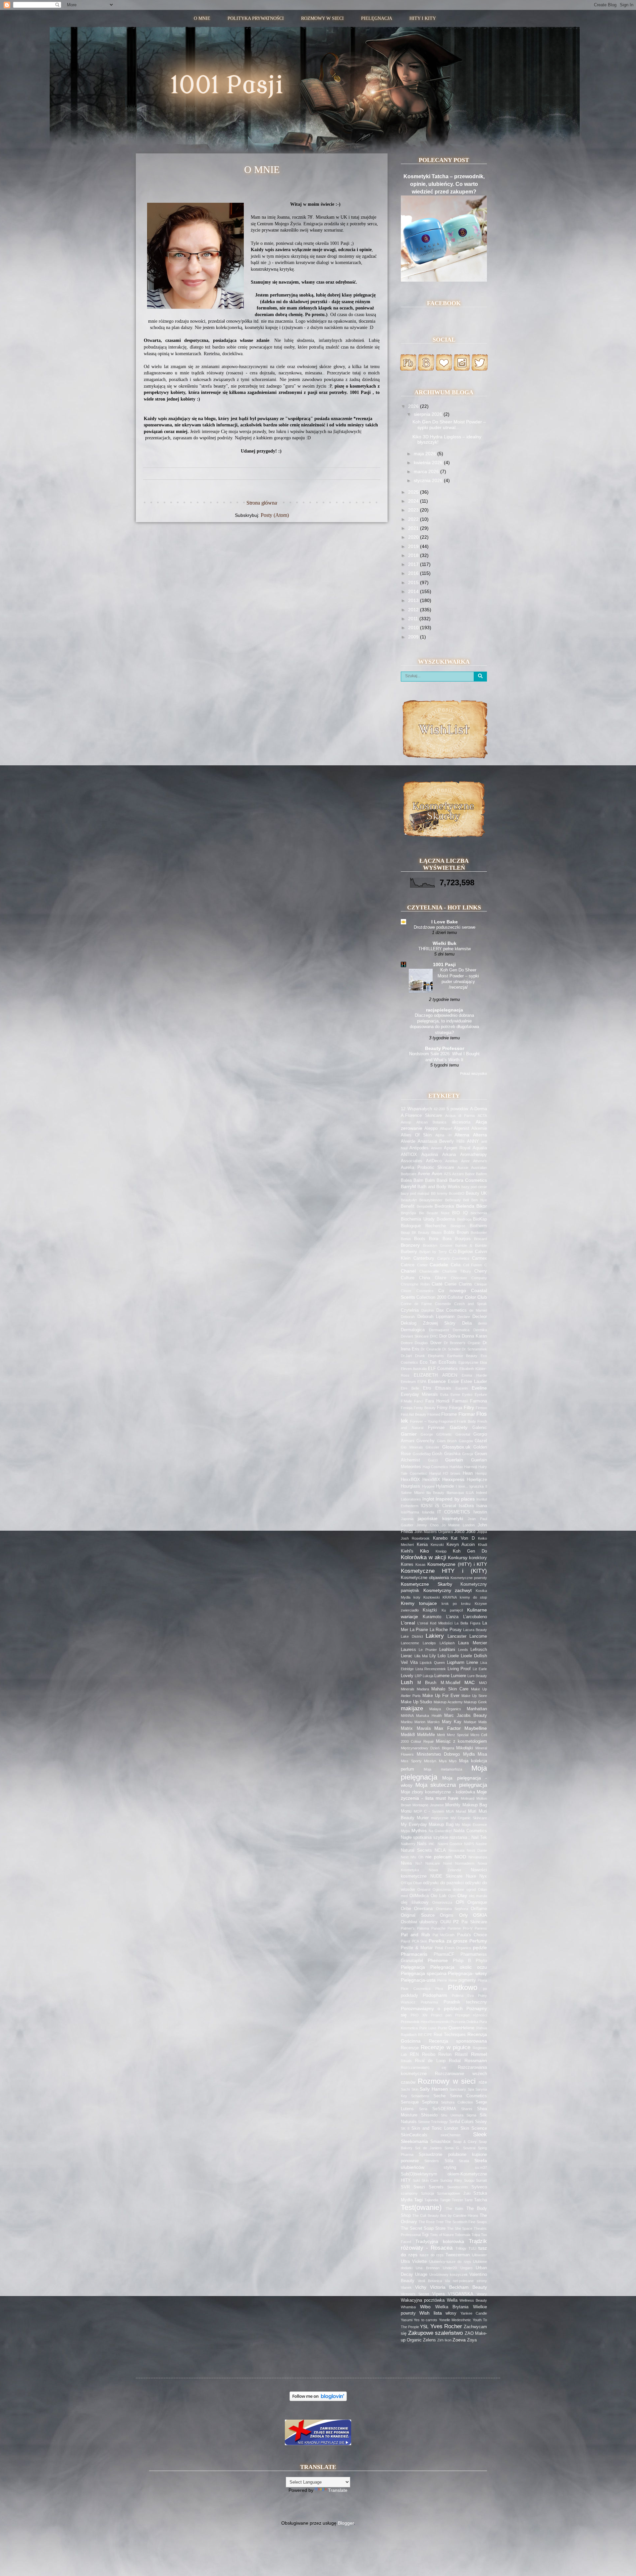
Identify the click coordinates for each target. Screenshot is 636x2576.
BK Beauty (421, 1233)
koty (417, 1597)
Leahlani (447, 1650)
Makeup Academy (448, 1702)
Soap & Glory (465, 2142)
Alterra (480, 1135)
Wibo (425, 2307)
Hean (468, 1473)
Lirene (472, 1663)
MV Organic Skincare (469, 1818)
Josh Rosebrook (415, 1538)
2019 (414, 546)
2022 (414, 519)
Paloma (423, 1928)
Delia (467, 1323)
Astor (465, 1161)
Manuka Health (429, 1716)
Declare (464, 1317)
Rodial (455, 2061)
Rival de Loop (430, 2061)
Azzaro (458, 1174)
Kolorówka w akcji (424, 1557)
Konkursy (458, 1558)
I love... (462, 1486)
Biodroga (464, 1219)
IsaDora (466, 1506)
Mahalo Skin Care (450, 1689)
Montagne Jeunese (428, 1805)
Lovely (407, 1676)
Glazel (481, 1441)
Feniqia (407, 1408)
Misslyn (430, 1761)
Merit (441, 1735)
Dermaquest (439, 1330)
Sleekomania (414, 2141)
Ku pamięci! (452, 1610)
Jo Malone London (458, 1525)
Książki (430, 1610)
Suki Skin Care (425, 2180)
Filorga (456, 1408)
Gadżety (459, 1427)
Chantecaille (429, 1271)
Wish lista (430, 2313)
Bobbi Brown (456, 1233)
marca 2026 (427, 471)
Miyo (453, 1761)
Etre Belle (410, 1388)
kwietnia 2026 (429, 463)
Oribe (406, 1909)
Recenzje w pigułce (446, 2047)
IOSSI (427, 1506)
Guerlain (454, 1460)
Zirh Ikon (444, 2340)
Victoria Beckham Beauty (458, 2287)
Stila (449, 2161)
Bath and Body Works (439, 1187)
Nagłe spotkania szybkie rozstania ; (435, 1837)
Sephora (430, 2102)
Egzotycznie (468, 1362)
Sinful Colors (461, 2122)
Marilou (407, 1722)
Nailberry (408, 1844)
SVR (405, 2187)
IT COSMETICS (454, 1512)
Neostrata (456, 1850)
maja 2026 (425, 454)
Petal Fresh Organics (453, 1948)
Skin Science (474, 2128)
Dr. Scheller (451, 1349)
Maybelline (476, 1728)
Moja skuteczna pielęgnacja (451, 1785)
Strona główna (262, 503)
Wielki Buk (445, 943)
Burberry (409, 1252)
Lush (407, 1682)
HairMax (456, 1467)
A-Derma (478, 1109)
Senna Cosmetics (468, 2096)
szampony (409, 2193)
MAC (470, 1682)
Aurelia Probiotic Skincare (427, 1168)
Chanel (408, 1271)
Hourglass (410, 1486)
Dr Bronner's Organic (462, 1343)
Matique (470, 1722)
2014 (414, 591)
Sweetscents (458, 2187)
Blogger (346, 2523)
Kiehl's (407, 1551)
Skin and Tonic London (435, 2128)
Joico (459, 1532)
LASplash (447, 1643)
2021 (414, 528)
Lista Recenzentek (431, 1669)
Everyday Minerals (419, 1395)
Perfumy (478, 1941)
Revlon (445, 2055)
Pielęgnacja (413, 1967)
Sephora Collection (457, 2102)
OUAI (446, 1922)
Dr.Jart (406, 1356)
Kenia (422, 1545)
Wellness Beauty (473, 2300)
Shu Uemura (452, 2115)
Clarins (465, 1284)
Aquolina (430, 1155)
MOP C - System (429, 1811)
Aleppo (431, 1128)
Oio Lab (438, 1896)
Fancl (419, 1401)
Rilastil (461, 2055)
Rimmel (479, 2054)
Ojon (452, 1896)
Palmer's (408, 1928)
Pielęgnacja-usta (418, 1980)
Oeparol (424, 1890)
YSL (424, 2327)
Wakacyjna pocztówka (423, 2300)
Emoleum (408, 1382)
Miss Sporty (411, 1761)
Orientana (423, 1909)
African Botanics (432, 1122)
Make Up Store (474, 1696)
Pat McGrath (444, 1935)
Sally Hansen (434, 2089)
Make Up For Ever (441, 1696)
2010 (414, 628)
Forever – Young (424, 1421)
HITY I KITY (423, 18)
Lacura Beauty (475, 1630)
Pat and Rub (415, 1935)
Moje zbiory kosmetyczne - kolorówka (438, 1792)
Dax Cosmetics (452, 1310)
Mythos (419, 1831)
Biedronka (444, 1206)
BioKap (480, 1219)
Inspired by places (455, 1499)
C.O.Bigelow (461, 1252)
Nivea (406, 1863)
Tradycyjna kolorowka (440, 2241)
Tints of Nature (442, 2235)
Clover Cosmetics (417, 1291)
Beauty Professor (445, 1048)
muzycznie (440, 1818)
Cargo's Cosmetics (453, 1258)
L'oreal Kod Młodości (435, 1623)
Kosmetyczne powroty (469, 1578)
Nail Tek (479, 1837)
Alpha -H (443, 1135)
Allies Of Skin (416, 1135)
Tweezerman (458, 2255)
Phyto (481, 1961)
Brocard (480, 1239)
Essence (437, 1381)
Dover (436, 1343)
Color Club (476, 1297)
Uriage (421, 2275)
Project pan (441, 2015)
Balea (406, 1180)
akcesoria (461, 1122)
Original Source (418, 1915)
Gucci (433, 1460)
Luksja (428, 1676)
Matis (483, 1722)
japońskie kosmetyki (440, 1518)
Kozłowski (431, 1597)
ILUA (470, 1493)
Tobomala (463, 2235)
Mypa (405, 1831)
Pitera (482, 1980)
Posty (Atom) (275, 515)
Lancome (478, 1636)
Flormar (467, 1414)
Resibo (429, 2055)
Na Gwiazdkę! (440, 1831)
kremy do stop (473, 1597)
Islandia (428, 1512)
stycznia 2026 (429, 480)
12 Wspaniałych (416, 1109)
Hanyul (435, 1473)
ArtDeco (434, 1161)
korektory (478, 1558)
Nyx (483, 1876)
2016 (414, 573)
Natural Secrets (416, 1850)
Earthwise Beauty (462, 1356)
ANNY (473, 1141)
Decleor (480, 1317)
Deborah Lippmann (436, 1317)
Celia (456, 1265)
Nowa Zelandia (445, 1870)
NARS (469, 1844)
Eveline (479, 1388)
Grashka (452, 1454)
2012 (414, 610)
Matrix (407, 1728)
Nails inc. (426, 1844)
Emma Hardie (474, 1375)
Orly (463, 1915)
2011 (414, 619)
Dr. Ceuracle (431, 1349)
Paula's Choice (472, 1935)
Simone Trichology (433, 2122)
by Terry (440, 1252)
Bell (466, 1200)
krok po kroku (456, 1604)
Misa (482, 1754)
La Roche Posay (446, 1630)
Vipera (438, 2294)
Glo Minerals (412, 1447)
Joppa (482, 1532)
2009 (414, 637)
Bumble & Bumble (471, 1245)
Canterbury (424, 1258)
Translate (338, 2490)
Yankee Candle (474, 2313)
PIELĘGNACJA (377, 18)
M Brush (427, 1683)
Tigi (425, 2235)
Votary (482, 2294)
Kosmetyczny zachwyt (448, 1590)
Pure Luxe (428, 2028)
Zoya (472, 2340)
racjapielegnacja (445, 1010)
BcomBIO (457, 1193)
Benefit (408, 1206)
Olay (462, 1895)
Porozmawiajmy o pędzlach (432, 2008)
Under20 (450, 2268)
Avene (424, 1174)
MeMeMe (426, 1735)
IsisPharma (410, 1512)
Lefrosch (479, 1650)
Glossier (432, 1447)
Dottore (407, 1343)
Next (405, 1857)
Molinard (468, 1798)
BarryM (408, 1186)
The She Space (460, 2228)
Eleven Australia (414, 1369)
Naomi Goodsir (450, 1844)
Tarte (469, 2200)
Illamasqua (455, 1493)
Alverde (408, 1141)
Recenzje (410, 2048)
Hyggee (428, 1486)
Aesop (406, 1122)
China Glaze (432, 1278)
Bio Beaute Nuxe (434, 1213)
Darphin (428, 1310)
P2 (456, 1922)
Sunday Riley (451, 2180)
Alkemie (479, 1128)
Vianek (406, 2287)
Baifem (481, 1174)
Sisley (481, 2122)
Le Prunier (428, 1650)
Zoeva (459, 2340)
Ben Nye (479, 1200)
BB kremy (439, 1193)
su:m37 (481, 2167)
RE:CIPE (425, 2035)
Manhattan (477, 1709)
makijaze (412, 1708)
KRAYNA (450, 1597)
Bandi (442, 1180)
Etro (427, 1388)
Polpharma (429, 2002)
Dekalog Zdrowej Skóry (428, 1323)
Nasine (481, 1844)
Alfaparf (446, 1128)
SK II (405, 2128)
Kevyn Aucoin (461, 1545)
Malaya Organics (445, 1709)
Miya (443, 1761)
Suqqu (469, 2180)
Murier (423, 1818)
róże (483, 2082)
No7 (419, 1863)
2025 (414, 492)
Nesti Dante (477, 1850)
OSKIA (480, 1915)
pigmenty (467, 1980)
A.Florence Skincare (421, 1116)
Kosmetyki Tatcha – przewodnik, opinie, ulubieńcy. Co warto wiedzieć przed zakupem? (444, 184)
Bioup (405, 1233)
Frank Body (466, 1421)
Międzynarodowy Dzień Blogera (427, 1748)
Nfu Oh (417, 1857)
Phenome (438, 1960)
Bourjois (463, 1239)
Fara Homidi (437, 1401)
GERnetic (444, 1434)
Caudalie (439, 1265)
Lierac (407, 1656)
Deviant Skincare (415, 1336)
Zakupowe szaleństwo (436, 2333)
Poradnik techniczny (465, 2002)
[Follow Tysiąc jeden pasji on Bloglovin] (318, 2399)
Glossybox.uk (456, 1447)
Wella (452, 2300)
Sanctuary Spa (462, 2089)
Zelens (429, 2340)
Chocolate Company (469, 1278)
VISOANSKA (461, 2294)
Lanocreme (410, 1643)
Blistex (437, 1233)
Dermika (480, 1330)
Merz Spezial (458, 1735)
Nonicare (433, 1863)
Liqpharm (456, 1663)
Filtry (469, 1407)
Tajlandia (431, 2200)
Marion (420, 1722)
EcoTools (448, 1362)
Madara (423, 1689)
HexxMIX (431, 1480)
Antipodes (419, 1148)
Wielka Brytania (452, 2307)
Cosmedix (443, 1304)
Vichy (421, 2287)
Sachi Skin (410, 2089)
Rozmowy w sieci (447, 2081)
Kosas (421, 1564)
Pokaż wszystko (474, 1073)
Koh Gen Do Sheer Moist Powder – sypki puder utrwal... (449, 425)
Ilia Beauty (435, 1493)
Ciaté (437, 1284)
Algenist (462, 1128)
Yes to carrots (425, 2320)
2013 (414, 600)
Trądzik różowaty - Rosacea (444, 2245)
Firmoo (481, 1408)
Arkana (449, 1155)
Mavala (424, 1728)
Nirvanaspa (478, 1857)
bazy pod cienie (474, 1187)
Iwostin (480, 1512)
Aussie (463, 1168)
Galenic (480, 1428)
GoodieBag (422, 1454)
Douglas (421, 1343)
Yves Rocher (446, 2326)
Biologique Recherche (423, 1226)
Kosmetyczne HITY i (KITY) (444, 1571)
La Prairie (419, 1630)
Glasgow (466, 1441)
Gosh (437, 1454)
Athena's (480, 1161)
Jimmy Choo (427, 1525)
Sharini (467, 2109)
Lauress (408, 1650)
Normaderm (465, 1863)
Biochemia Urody (418, 1219)
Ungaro (466, 2268)
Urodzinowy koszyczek (449, 2275)
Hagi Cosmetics (436, 1467)
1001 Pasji (444, 964)
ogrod (471, 1890)
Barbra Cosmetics (468, 1180)
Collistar (455, 1297)
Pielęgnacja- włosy (467, 1973)
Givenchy (425, 1441)
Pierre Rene (447, 1980)
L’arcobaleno (475, 1617)
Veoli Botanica (430, 2281)
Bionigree (458, 1226)
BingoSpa (408, 1213)
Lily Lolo (438, 1656)
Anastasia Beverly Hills (441, 1141)
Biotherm (478, 1226)
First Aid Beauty (414, 1414)
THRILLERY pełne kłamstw (445, 949)
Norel (448, 1863)
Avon (437, 1174)
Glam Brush (447, 1441)
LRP (418, 1676)
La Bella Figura (467, 1623)
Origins (447, 1915)
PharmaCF (444, 1954)
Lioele (453, 1656)
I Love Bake (445, 922)
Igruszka (477, 1486)
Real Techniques (450, 2035)
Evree (455, 1395)
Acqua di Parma (460, 1116)
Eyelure (481, 1395)
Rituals (406, 2061)
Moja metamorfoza (443, 1769)
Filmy (442, 1408)
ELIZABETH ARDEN (435, 1375)
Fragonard (447, 1421)
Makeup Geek (475, 1702)
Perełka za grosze (448, 1941)
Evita (444, 1395)
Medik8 (408, 1735)
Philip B (462, 1961)
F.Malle (406, 1401)
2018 (414, 555)
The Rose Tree (431, 2222)
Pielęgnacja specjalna (424, 1973)
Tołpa (476, 2235)
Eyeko (467, 1395)
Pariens (481, 1928)
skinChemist (450, 2135)
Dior (443, 1336)
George (427, 1434)
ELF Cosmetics (443, 1369)
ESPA (422, 1382)
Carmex (479, 1258)
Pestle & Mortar (417, 1948)
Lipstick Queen (432, 1663)
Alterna (462, 1135)
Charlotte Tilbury (457, 1271)
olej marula (478, 1896)
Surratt (481, 2180)
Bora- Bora (440, 1239)
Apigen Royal (457, 1148)
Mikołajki (465, 1748)
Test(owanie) (421, 2207)
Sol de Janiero (428, 2148)
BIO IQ (460, 1213)
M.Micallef (450, 1683)
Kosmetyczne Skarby (426, 1584)
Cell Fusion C (475, 1265)
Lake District (412, 1636)
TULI (472, 2248)
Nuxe (471, 1876)
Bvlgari (425, 1252)
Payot (405, 1941)
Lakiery (435, 1636)
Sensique (410, 2102)
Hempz (481, 1473)
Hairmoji (471, 1467)
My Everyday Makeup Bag (427, 1825)
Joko (471, 1532)
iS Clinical (446, 1506)
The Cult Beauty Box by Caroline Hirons (445, 2216)
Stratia (464, 2161)
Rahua (482, 2028)
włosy (451, 2313)
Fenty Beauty (425, 1408)
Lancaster (457, 1636)
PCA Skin (420, 1941)
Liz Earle (480, 1669)
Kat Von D (463, 1538)
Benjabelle (425, 1206)
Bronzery (410, 1245)
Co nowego (452, 1290)
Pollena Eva (463, 1996)
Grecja (468, 1454)
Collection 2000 (431, 1297)
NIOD (460, 1857)
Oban (418, 1883)
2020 (414, 537)
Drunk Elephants (430, 1356)
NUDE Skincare (447, 1876)
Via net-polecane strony (466, 2281)
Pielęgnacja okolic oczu (459, 1967)
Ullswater (479, 2255)
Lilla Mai (421, 1656)
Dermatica (461, 1330)
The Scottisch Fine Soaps (466, 2222)
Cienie (450, 1284)
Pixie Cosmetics (416, 1989)
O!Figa (406, 1883)
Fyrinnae (436, 1428)
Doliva (454, 1336)
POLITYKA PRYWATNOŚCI (256, 18)
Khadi (482, 1545)
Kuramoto (432, 1617)
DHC (434, 1336)
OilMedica (419, 1896)
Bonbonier (479, 1233)
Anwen (436, 1148)
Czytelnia (410, 1310)
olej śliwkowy (415, 1902)
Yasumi (407, 2320)
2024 (414, 501)
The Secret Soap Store (423, 2228)
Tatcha (480, 2200)
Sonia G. (452, 2148)
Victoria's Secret (415, 2294)
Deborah (408, 1317)
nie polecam (439, 1857)
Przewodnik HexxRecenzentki (425, 2022)
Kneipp (441, 1551)
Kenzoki (437, 1545)
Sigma (471, 2115)
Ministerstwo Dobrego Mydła (446, 1754)
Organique (477, 1902)
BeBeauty (453, 1200)
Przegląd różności (471, 2015)
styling (450, 2167)
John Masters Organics (434, 1532)
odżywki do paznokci (443, 1883)
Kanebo (440, 1538)
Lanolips (429, 1643)
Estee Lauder (474, 1382)
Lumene (442, 1676)
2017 (414, 564)
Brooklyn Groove (438, 1245)
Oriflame (479, 1909)
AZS (447, 1174)
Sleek (480, 2135)
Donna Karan (474, 1336)
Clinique (481, 1284)
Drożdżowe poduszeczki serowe (445, 927)
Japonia (407, 1519)
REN (414, 2055)
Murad (461, 1811)
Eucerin (462, 1388)
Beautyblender (431, 1200)
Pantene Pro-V (460, 1928)
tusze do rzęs (432, 2255)
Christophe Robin (415, 1284)
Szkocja (427, 2193)
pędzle (480, 1947)
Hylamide (445, 1486)
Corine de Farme (416, 1304)
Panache (438, 1928)
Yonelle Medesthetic (455, 2320)
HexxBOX (410, 1480)
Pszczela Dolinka (464, 2022)
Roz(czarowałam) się (424, 2067)
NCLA (440, 1850)
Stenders (432, 2161)
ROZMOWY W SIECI (322, 18)
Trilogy (461, 2248)
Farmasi (460, 1401)
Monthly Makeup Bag (466, 1805)
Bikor (482, 1206)
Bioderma (446, 1219)
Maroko (433, 1722)
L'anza (452, 1617)
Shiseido (429, 2115)
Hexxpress (453, 1479)
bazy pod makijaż (415, 1193)
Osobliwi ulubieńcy (419, 1922)
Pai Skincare (474, 1922)
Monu (406, 1811)
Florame (449, 1414)
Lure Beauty (477, 1676)
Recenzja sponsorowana (458, 2041)
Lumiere (458, 1676)
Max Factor (448, 1728)
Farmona (478, 1401)
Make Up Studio (416, 1702)
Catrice (408, 1265)
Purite (443, 2028)
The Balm (455, 2209)
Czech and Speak (471, 1304)
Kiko (424, 1551)
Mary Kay (452, 1722)
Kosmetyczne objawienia (425, 1578)
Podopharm (435, 1995)
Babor (470, 1174)
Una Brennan (427, 2268)
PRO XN (419, 2015)
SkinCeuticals (414, 2135)
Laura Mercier (473, 1643)
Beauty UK (476, 1193)
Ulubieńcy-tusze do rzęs (450, 2262)
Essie (453, 1382)
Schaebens (420, 2096)
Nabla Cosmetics (470, 1831)
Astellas (451, 1161)
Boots (420, 1239)
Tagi (418, 2200)
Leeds (463, 1650)
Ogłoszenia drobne (449, 1890)
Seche (439, 2096)
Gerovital (463, 1434)
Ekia (483, 1362)
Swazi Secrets (428, 2187)
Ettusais (443, 1388)
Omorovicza (442, 1902)
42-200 (439, 1109)
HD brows (452, 1473)
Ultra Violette (414, 2262)
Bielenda (465, 1206)
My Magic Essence (471, 1825)
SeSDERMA (444, 2109)
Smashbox (441, 2142)
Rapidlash (409, 2035)
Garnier (409, 1434)
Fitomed (434, 1414)
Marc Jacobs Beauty (466, 1716)
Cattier (422, 1265)
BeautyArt (409, 1200)
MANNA (407, 1716)
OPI (460, 1902)
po (485, 1989)
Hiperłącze (477, 1480)
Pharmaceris (414, 1954)
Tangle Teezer (451, 2200)
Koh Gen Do (470, 1551)
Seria (423, 2109)
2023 (414, 510)
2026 (414, 406)
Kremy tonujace (419, 1603)
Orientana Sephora (452, 1909)
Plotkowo (463, 1987)
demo (482, 1323)
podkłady (409, 1996)
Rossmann (476, 2060)
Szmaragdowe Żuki (454, 2193)
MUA (450, 1811)
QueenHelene (461, 2028)
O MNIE (202, 18)
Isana (482, 1506)
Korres (407, 1564)
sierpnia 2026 (429, 414)
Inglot (428, 1499)
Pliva (439, 1989)
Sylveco (479, 2187)
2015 (414, 582)
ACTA (482, 1116)
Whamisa (408, 2307)
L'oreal (408, 1623)
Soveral (469, 2148)
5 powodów (457, 1109)
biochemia (479, 1213)
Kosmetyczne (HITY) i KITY (457, 1564)
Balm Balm (424, 1180)
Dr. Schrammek (474, 1349)
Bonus (406, 1239)
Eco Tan (428, 1362)
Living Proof (459, 1669)
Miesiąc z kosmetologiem (461, 1741)
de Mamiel (478, 1310)
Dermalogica (413, 1330)
